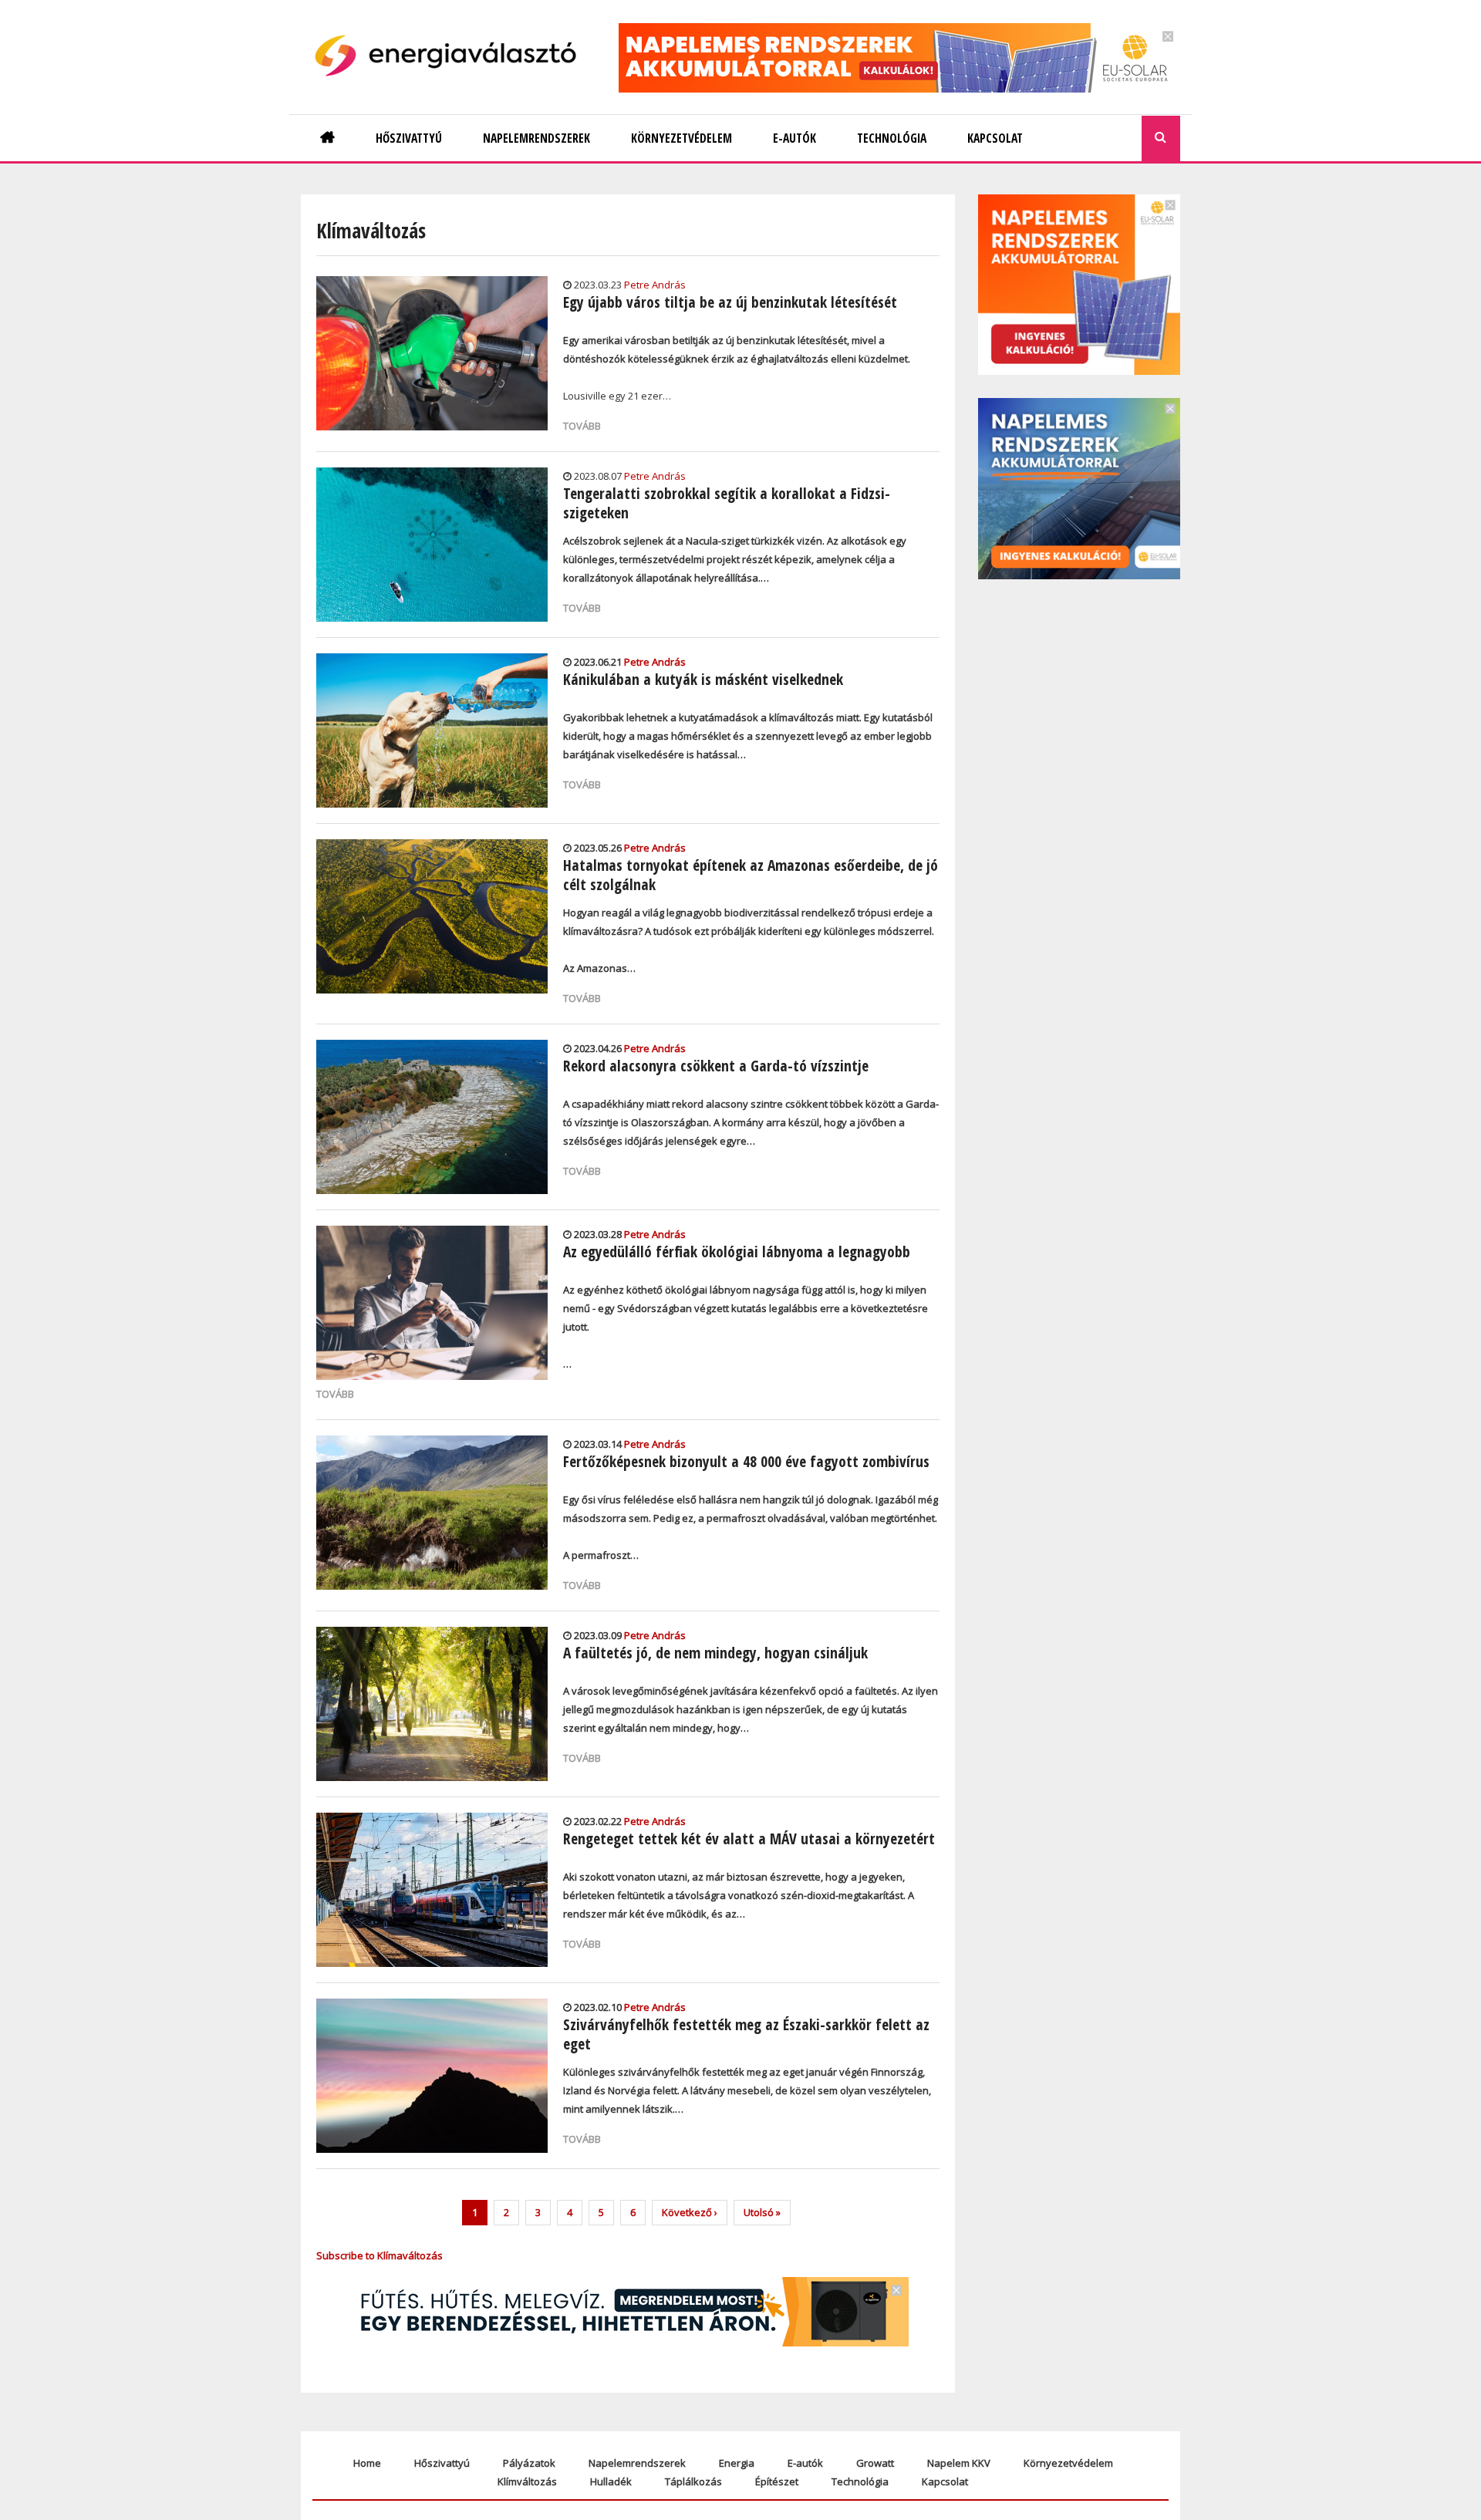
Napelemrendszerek (637, 2463)
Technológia (860, 2481)
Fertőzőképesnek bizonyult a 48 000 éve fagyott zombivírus (746, 1461)
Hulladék (611, 2481)
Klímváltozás (527, 2481)
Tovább (582, 426)
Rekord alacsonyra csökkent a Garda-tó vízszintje (716, 1066)
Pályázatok (529, 2463)
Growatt (875, 2463)
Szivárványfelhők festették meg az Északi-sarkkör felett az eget (746, 2034)
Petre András (655, 285)
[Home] (451, 56)
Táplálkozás (693, 2481)
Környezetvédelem (1068, 2463)
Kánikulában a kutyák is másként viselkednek (703, 679)
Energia (737, 2463)
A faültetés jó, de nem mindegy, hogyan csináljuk (715, 1653)
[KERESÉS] (1161, 138)
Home (367, 2463)
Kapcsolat (945, 2481)
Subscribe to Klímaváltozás (380, 2255)
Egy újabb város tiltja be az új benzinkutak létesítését (730, 302)
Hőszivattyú (442, 2463)
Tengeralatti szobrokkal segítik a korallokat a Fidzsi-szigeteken (727, 503)
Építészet (777, 2481)
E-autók (805, 2463)
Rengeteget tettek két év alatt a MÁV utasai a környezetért (749, 1839)
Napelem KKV (959, 2463)
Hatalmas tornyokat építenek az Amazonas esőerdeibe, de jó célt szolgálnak (751, 875)
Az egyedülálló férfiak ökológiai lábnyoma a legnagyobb (737, 1252)
